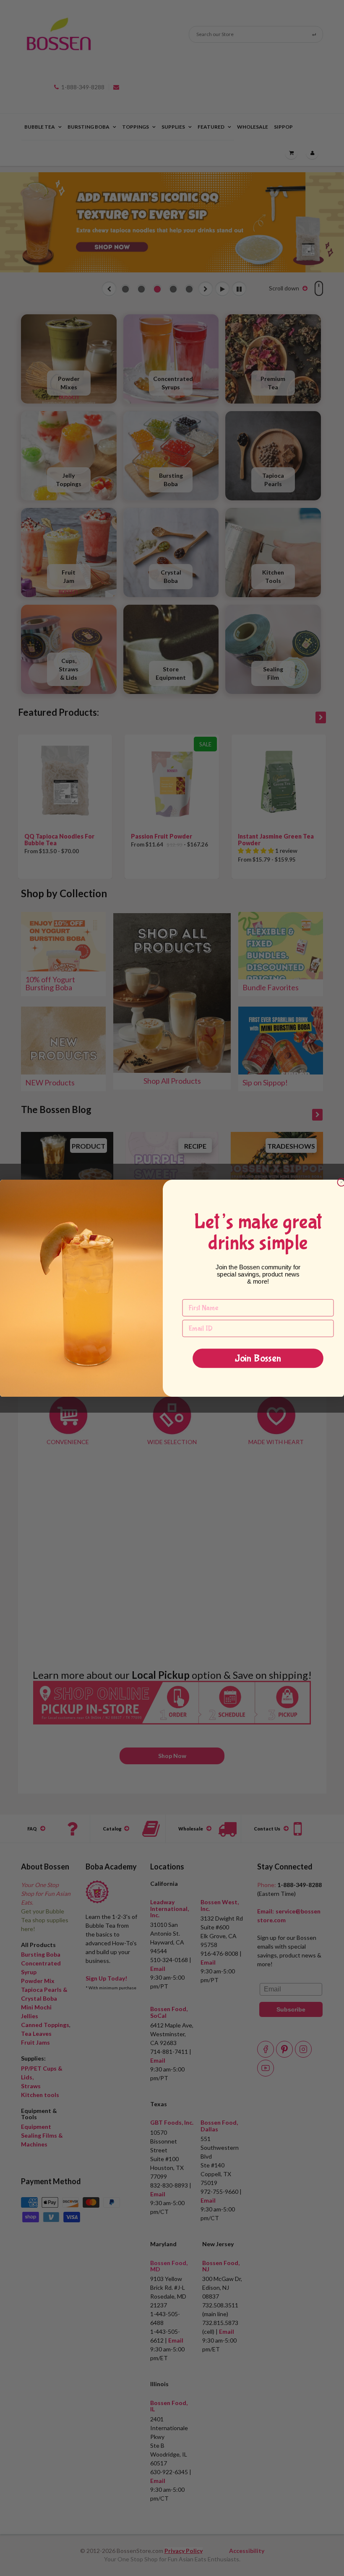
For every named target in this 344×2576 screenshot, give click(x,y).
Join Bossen (258, 1358)
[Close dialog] (341, 1182)
